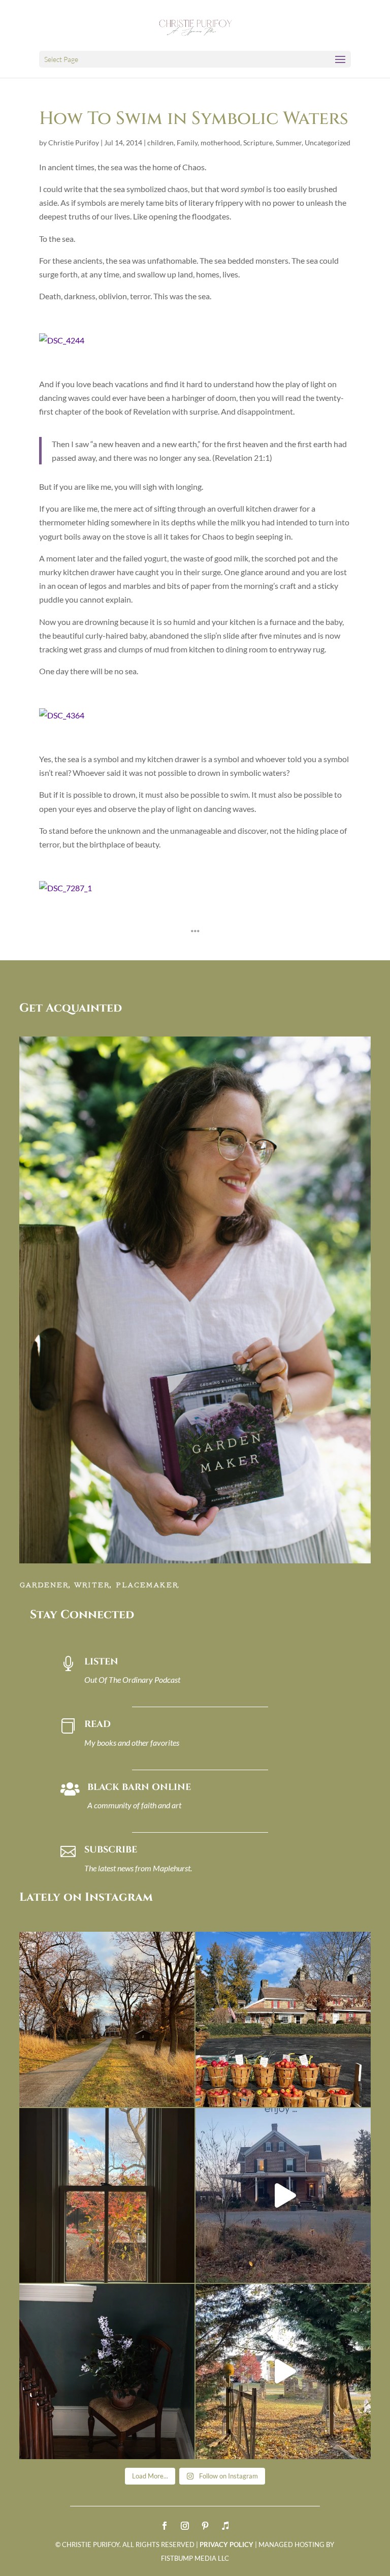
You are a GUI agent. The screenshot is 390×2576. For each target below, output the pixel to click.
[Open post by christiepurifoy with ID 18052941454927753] (283, 2371)
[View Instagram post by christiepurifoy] (184, 2095)
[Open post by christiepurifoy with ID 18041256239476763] (283, 2196)
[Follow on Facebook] (165, 2526)
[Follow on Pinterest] (205, 2526)
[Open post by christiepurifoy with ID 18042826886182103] (107, 2371)
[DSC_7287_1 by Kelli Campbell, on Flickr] (66, 888)
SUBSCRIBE (111, 1850)
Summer (289, 143)
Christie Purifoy (74, 143)
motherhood (220, 143)
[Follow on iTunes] (225, 2526)
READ (97, 1724)
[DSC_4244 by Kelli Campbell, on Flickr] (62, 340)
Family (187, 143)
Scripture (258, 143)
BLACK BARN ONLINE (139, 1787)
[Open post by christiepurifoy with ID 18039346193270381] (107, 2196)
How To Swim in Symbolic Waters (194, 119)
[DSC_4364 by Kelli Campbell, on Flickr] (62, 715)
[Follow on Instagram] (185, 2526)
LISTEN (101, 1662)
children (160, 143)
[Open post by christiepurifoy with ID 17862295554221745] (107, 2019)
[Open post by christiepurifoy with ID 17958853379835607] (283, 2019)
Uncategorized (328, 143)
